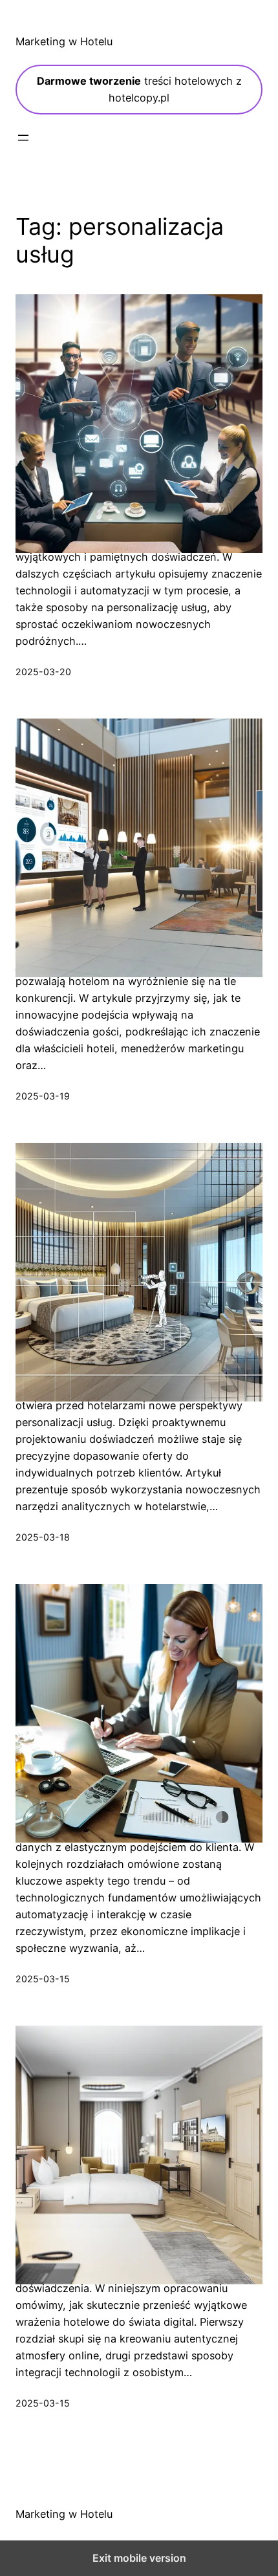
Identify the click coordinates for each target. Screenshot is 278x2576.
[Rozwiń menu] (23, 138)
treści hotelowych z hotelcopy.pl (139, 89)
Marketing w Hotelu (64, 41)
